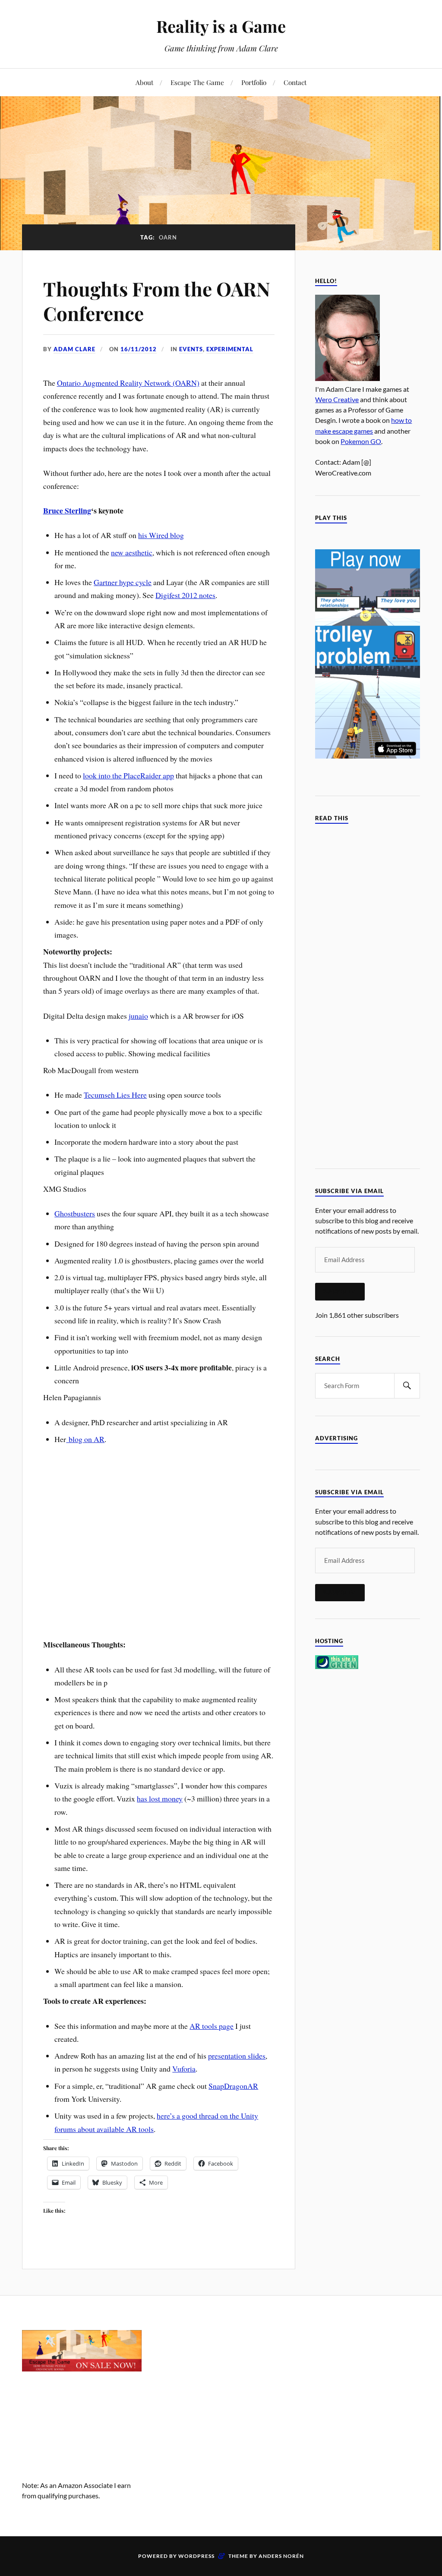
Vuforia (184, 2069)
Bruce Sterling (67, 510)
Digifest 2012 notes (185, 595)
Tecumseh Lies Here (115, 1095)
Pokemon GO (361, 441)
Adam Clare (74, 349)
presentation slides (237, 2056)
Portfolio (254, 82)
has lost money (160, 1798)
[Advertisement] (221, 2384)
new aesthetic (132, 552)
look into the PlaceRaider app (128, 775)
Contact (295, 82)
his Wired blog (161, 535)
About (144, 82)
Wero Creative (337, 399)
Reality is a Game (221, 26)
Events (191, 349)
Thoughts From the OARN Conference (157, 301)
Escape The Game (197, 82)
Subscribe (340, 1291)
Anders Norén (281, 2556)
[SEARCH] (407, 1386)
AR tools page (212, 2026)
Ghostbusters (75, 1213)
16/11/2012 (139, 349)
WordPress (196, 2556)
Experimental (230, 349)
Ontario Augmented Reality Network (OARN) (128, 383)
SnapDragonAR (233, 2086)
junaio (138, 1016)
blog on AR (85, 1439)
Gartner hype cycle (123, 582)
